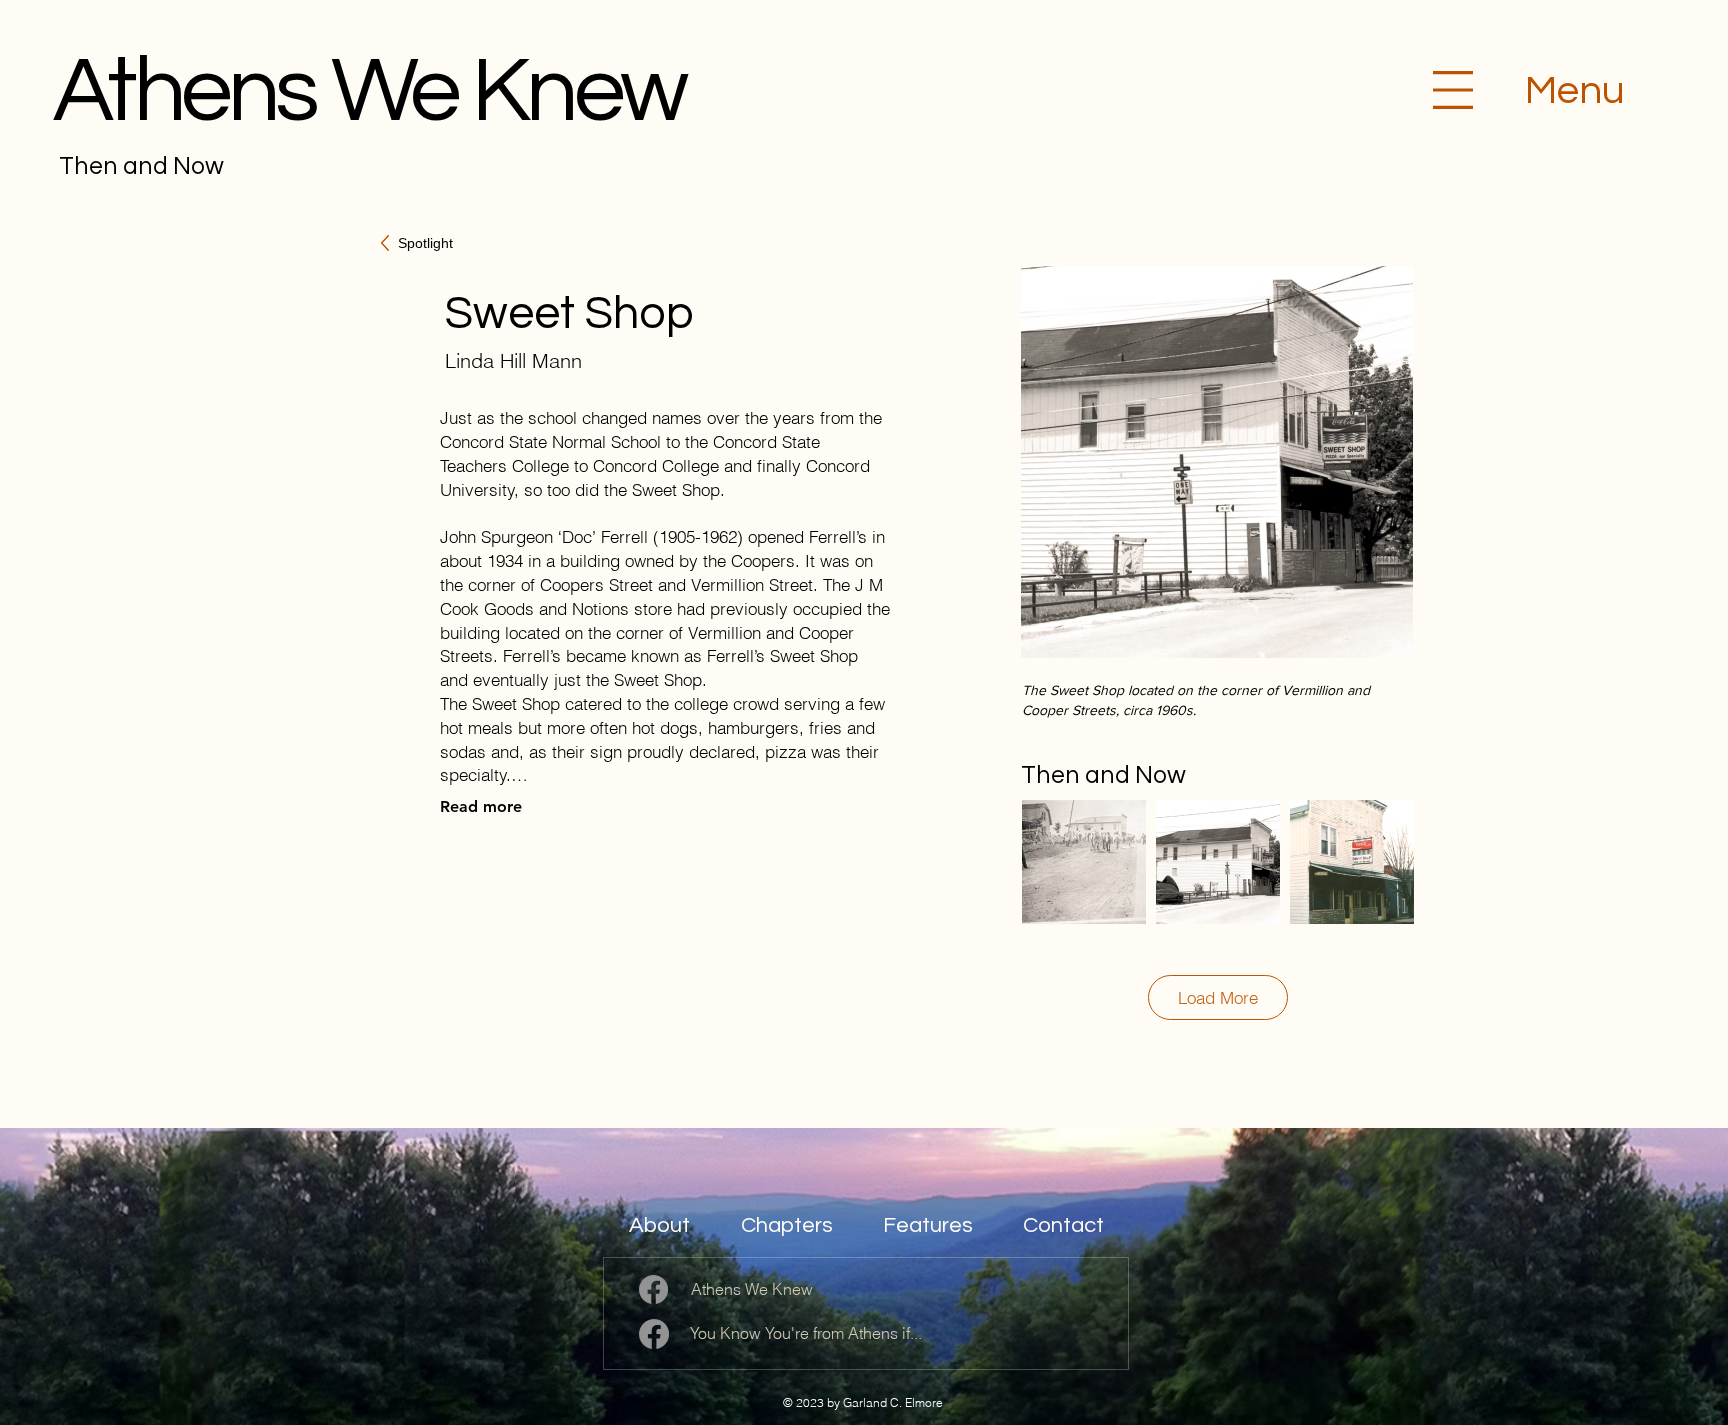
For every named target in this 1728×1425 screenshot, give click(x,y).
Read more (481, 806)
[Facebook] (653, 1289)
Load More (1218, 997)
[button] (1453, 90)
